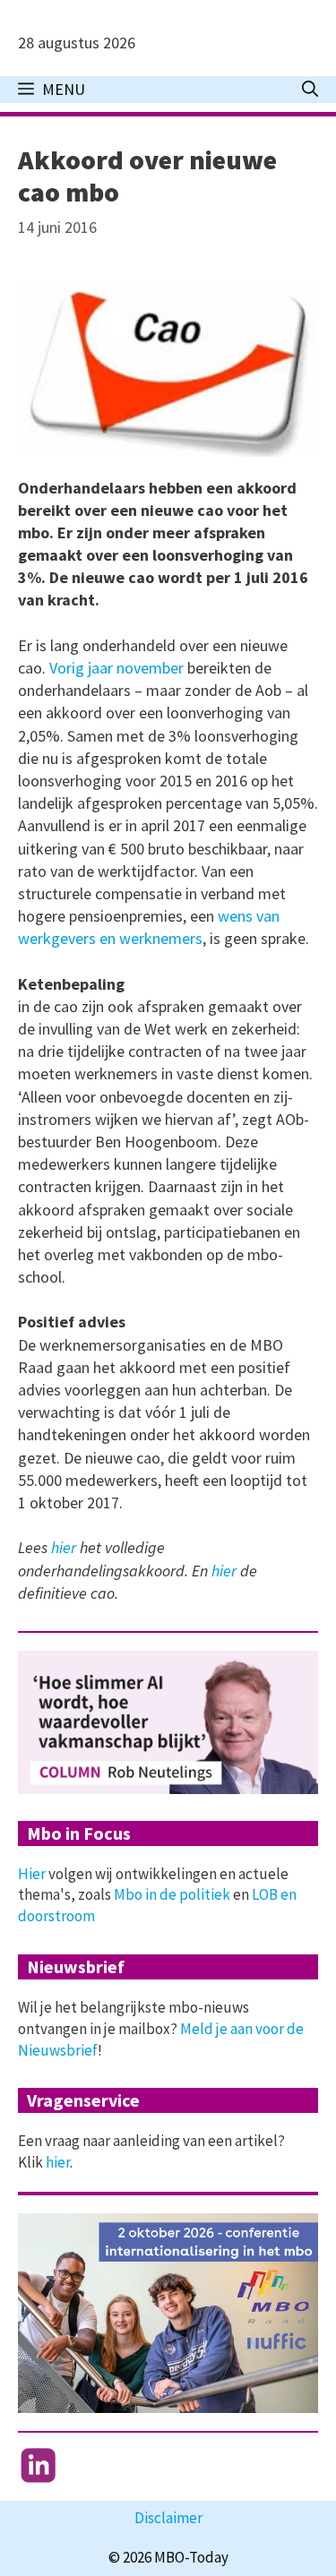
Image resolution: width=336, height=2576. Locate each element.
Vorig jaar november (118, 668)
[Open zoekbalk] (310, 90)
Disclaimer (168, 2518)
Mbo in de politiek (172, 1894)
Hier (32, 1874)
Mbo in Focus (79, 1833)
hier (65, 1547)
